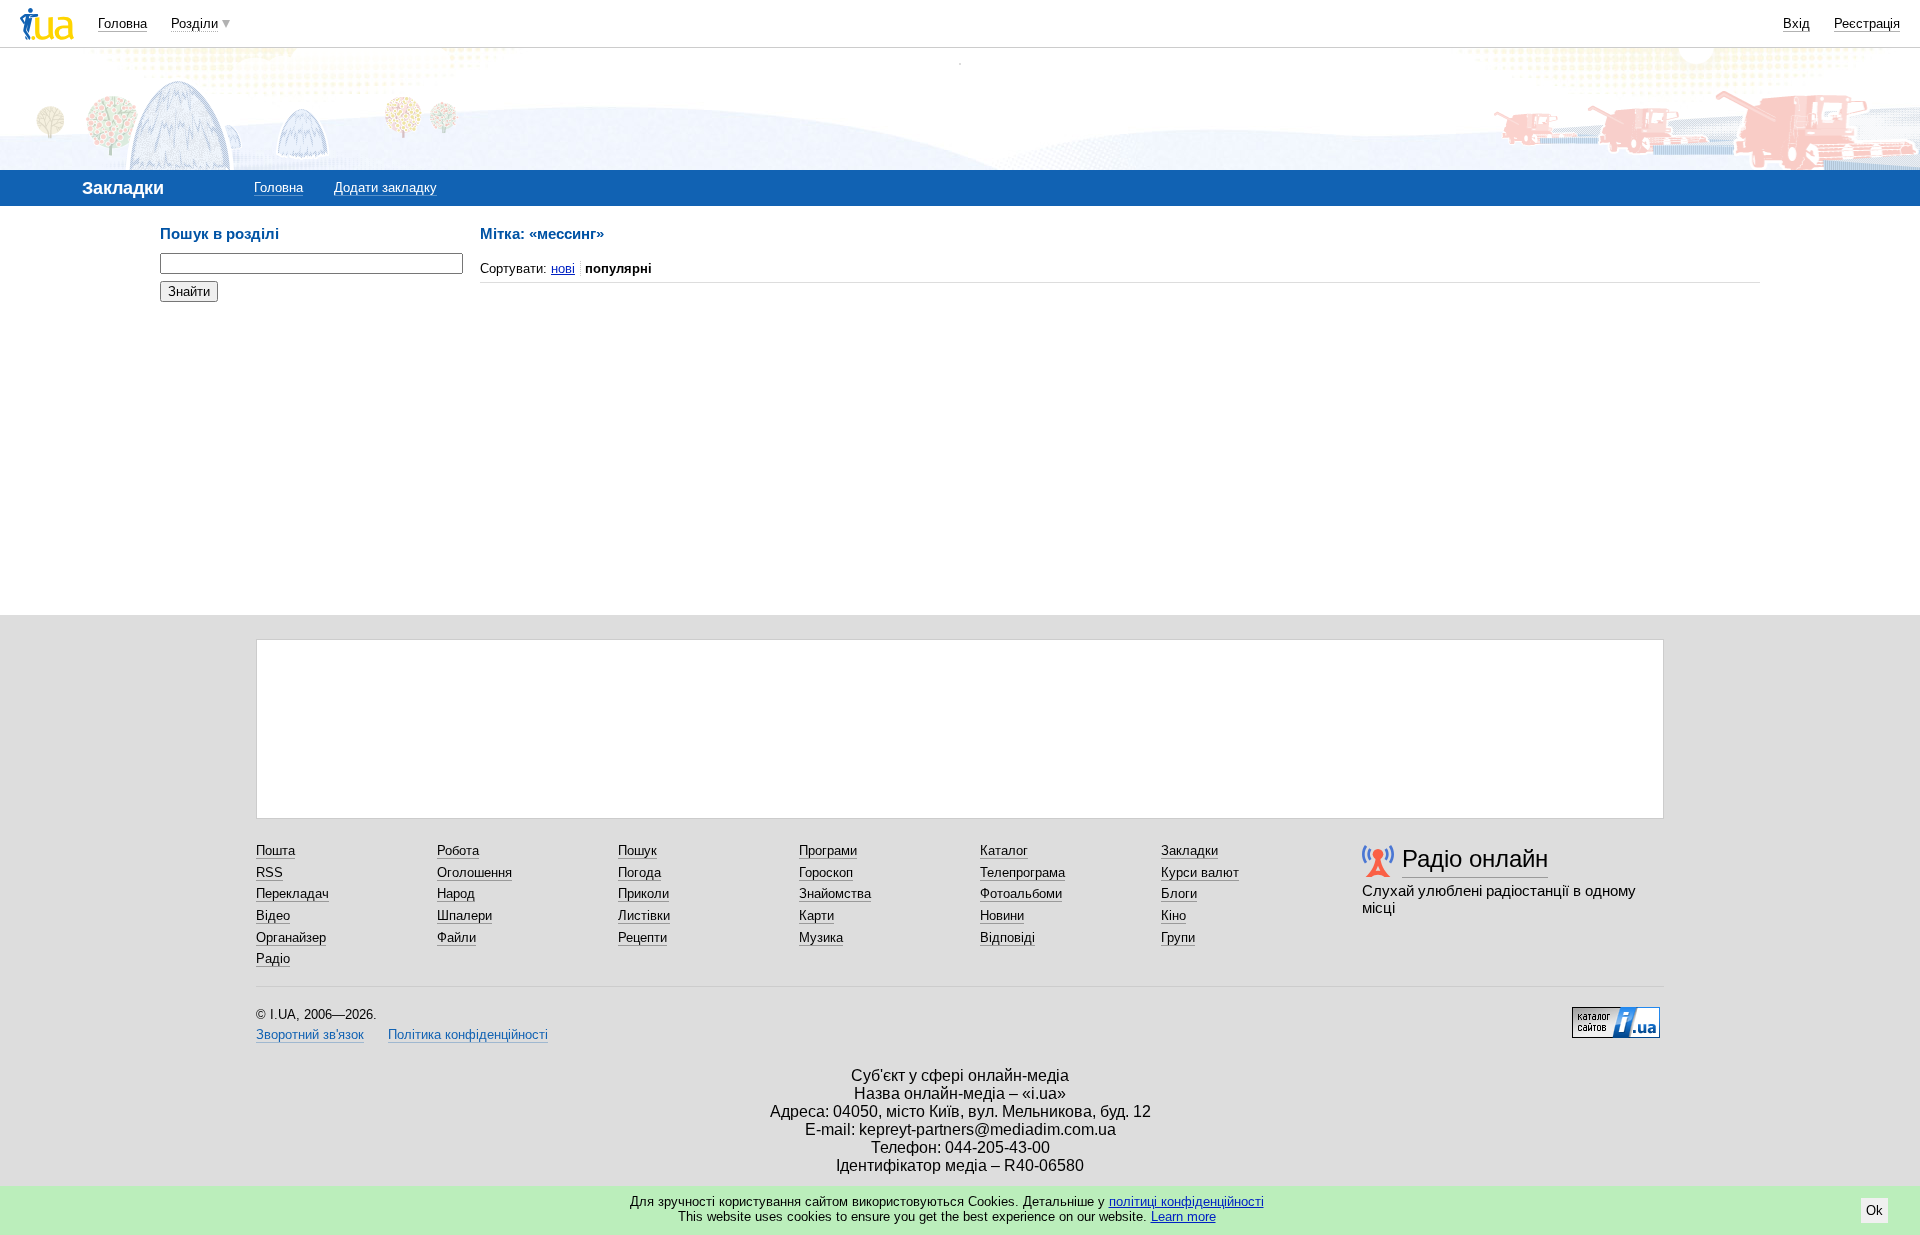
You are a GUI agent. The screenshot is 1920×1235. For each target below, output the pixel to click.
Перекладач (292, 893)
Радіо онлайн (1475, 858)
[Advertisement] (310, 440)
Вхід (1796, 23)
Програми (828, 850)
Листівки (644, 915)
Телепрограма (1022, 872)
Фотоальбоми (1021, 893)
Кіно (1173, 915)
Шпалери (464, 915)
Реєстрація (1867, 23)
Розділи (194, 23)
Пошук (637, 850)
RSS (269, 872)
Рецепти (642, 937)
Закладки (1189, 850)
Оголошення (474, 872)
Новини (1002, 915)
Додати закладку (385, 187)
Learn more (1183, 1216)
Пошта (275, 850)
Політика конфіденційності (468, 1034)
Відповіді (1007, 937)
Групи (1178, 937)
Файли (456, 937)
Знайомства (835, 893)
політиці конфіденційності (1186, 1201)
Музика (821, 937)
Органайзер (291, 937)
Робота (458, 850)
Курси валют (1200, 872)
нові (563, 268)
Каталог (1004, 850)
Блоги (1179, 893)
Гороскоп (826, 872)
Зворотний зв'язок (310, 1034)
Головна (122, 23)
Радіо (273, 958)
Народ (456, 893)
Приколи (643, 893)
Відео (273, 915)
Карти (816, 915)
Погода (639, 872)
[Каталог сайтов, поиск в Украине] (1616, 1015)
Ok (1874, 1210)
